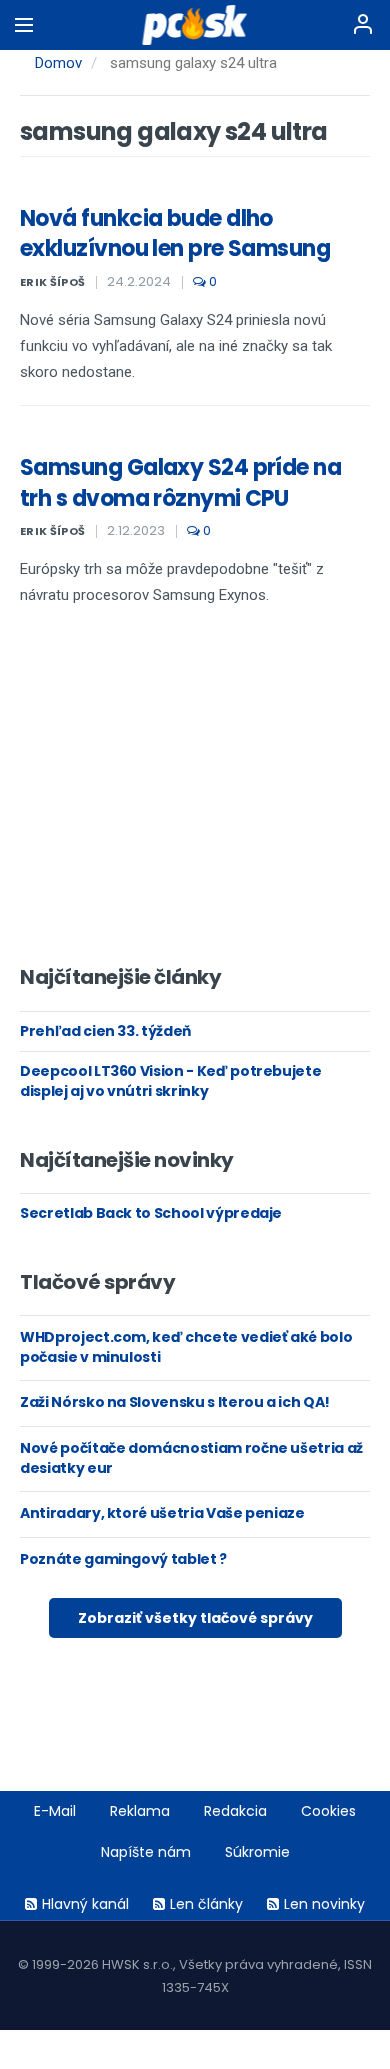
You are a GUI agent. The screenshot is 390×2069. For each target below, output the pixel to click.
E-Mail (55, 1811)
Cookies (328, 1811)
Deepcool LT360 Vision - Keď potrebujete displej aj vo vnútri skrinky (170, 1081)
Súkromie (257, 1852)
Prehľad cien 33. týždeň (105, 1031)
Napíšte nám (146, 1852)
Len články (206, 1904)
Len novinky (324, 1904)
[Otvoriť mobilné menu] (24, 25)
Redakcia (235, 1811)
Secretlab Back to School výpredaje (151, 1213)
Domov (58, 63)
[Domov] (195, 25)
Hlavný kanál (85, 1904)
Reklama (140, 1811)
